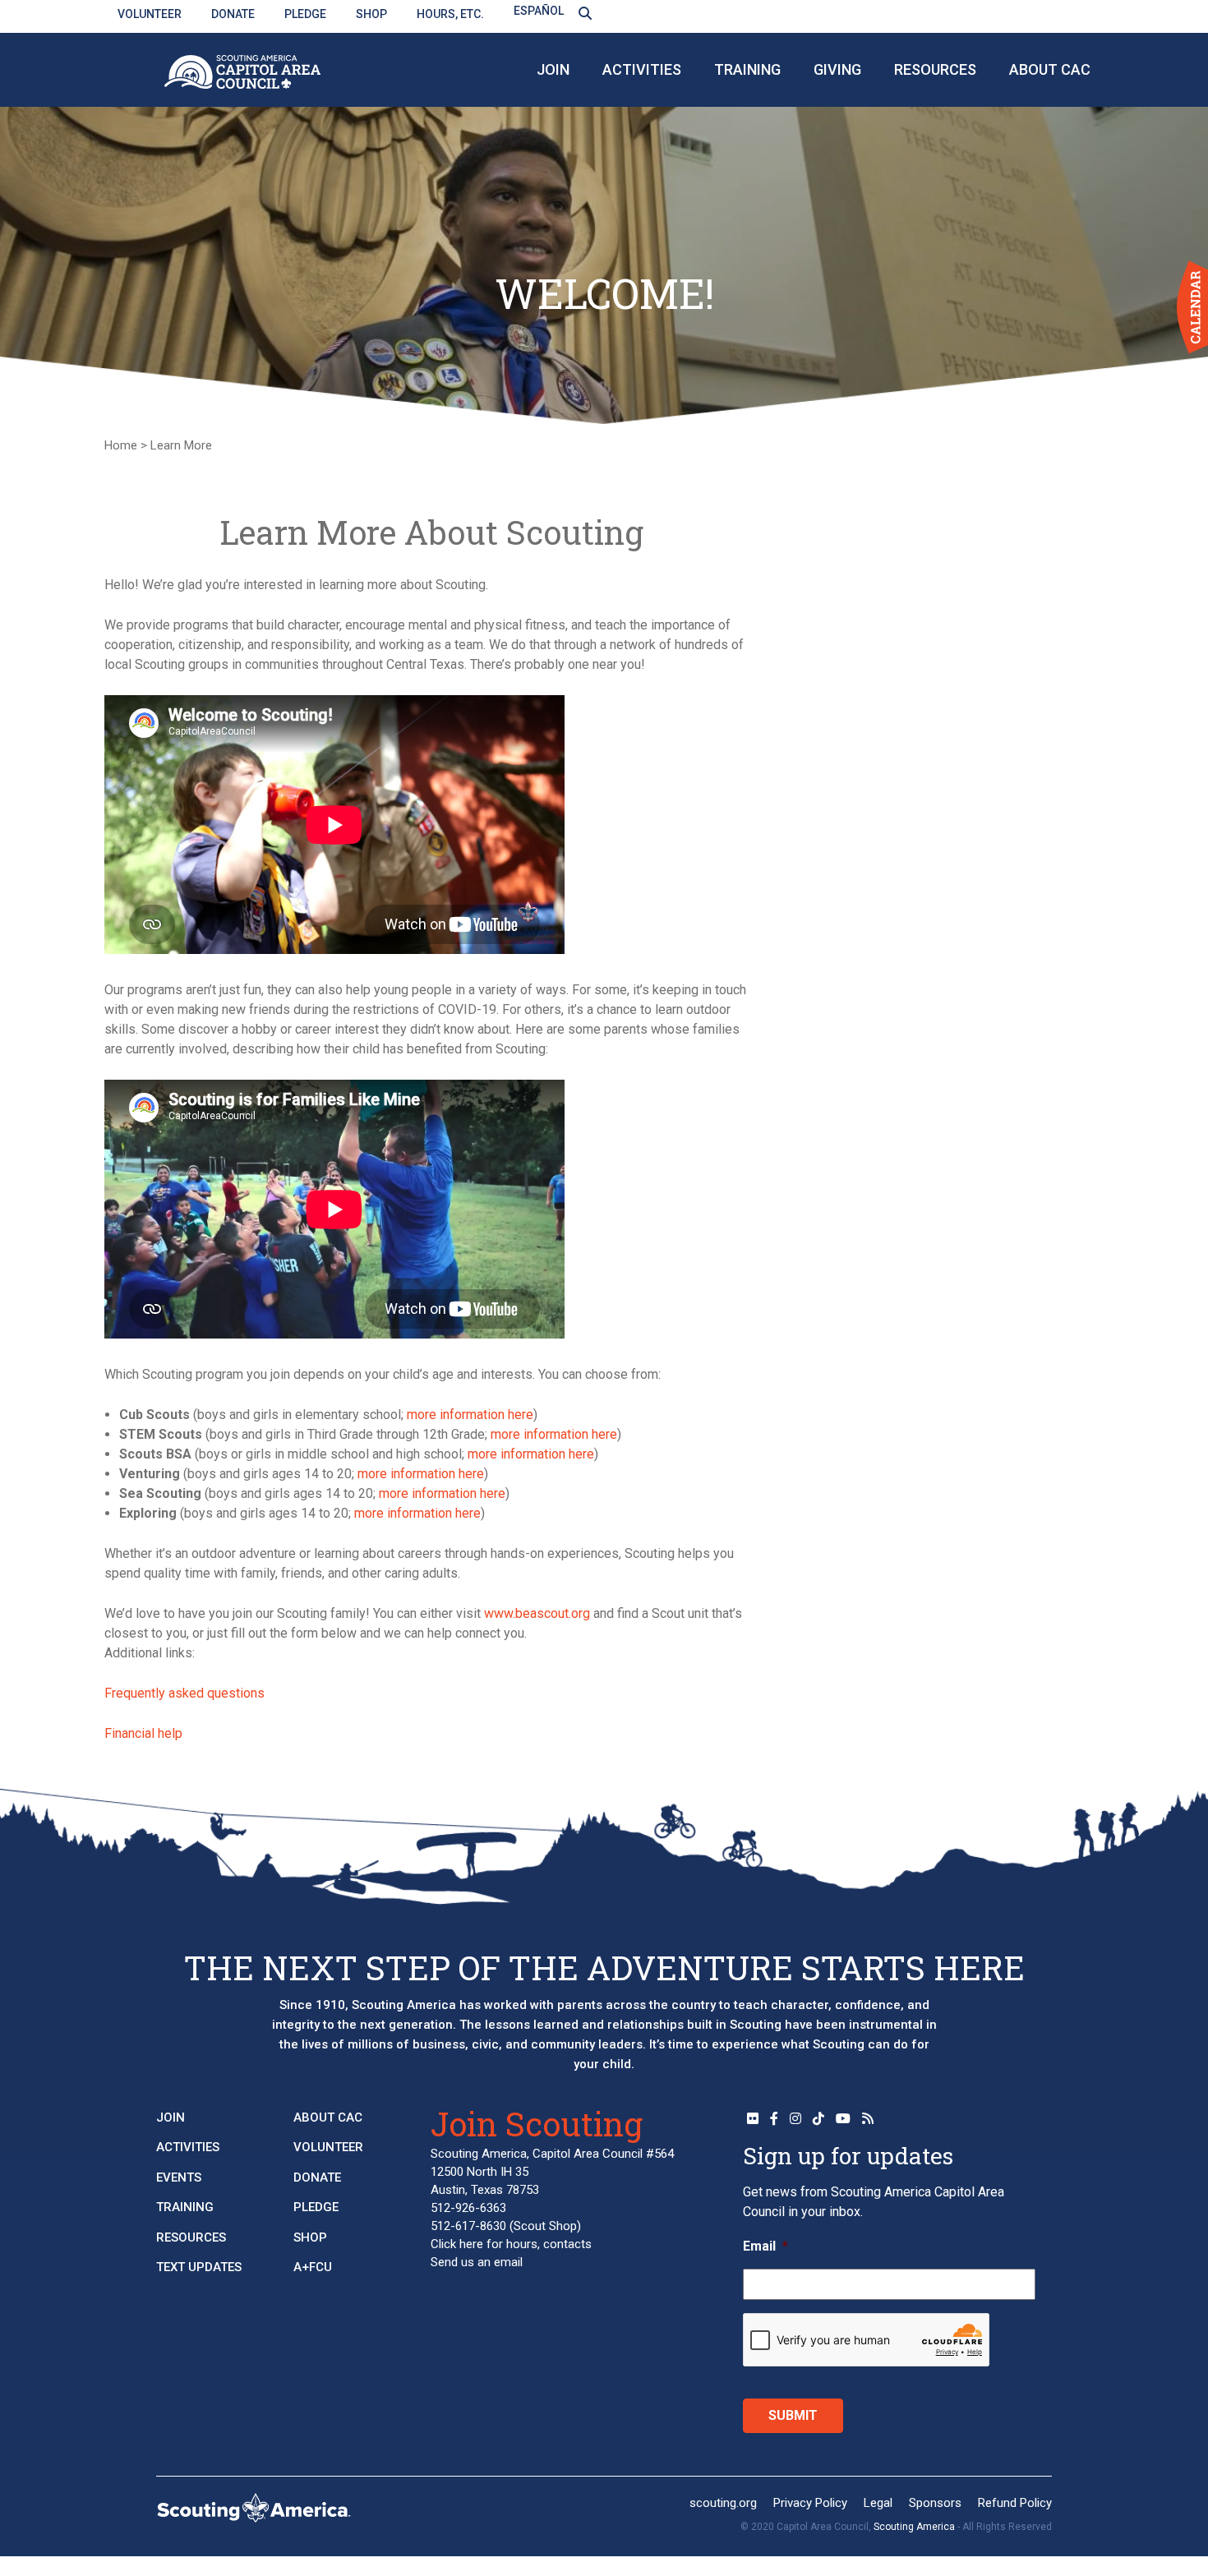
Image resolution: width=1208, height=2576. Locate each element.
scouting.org (723, 2503)
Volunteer (150, 14)
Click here (457, 2244)
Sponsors (935, 2503)
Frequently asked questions (184, 1693)
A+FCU (313, 2267)
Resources (935, 69)
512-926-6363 (468, 2208)
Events (179, 2177)
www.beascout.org (537, 1613)
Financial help (143, 1733)
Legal (878, 2503)
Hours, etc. (450, 14)
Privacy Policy (810, 2503)
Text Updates (199, 2267)
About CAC (1050, 69)
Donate (233, 14)
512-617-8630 (468, 2226)
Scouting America (914, 2527)
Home (121, 445)
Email (765, 2246)
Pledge (305, 14)
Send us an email (477, 2262)
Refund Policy (1015, 2503)
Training (747, 69)
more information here (470, 1415)
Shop (371, 14)
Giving (837, 69)
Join (553, 69)
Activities (642, 69)
